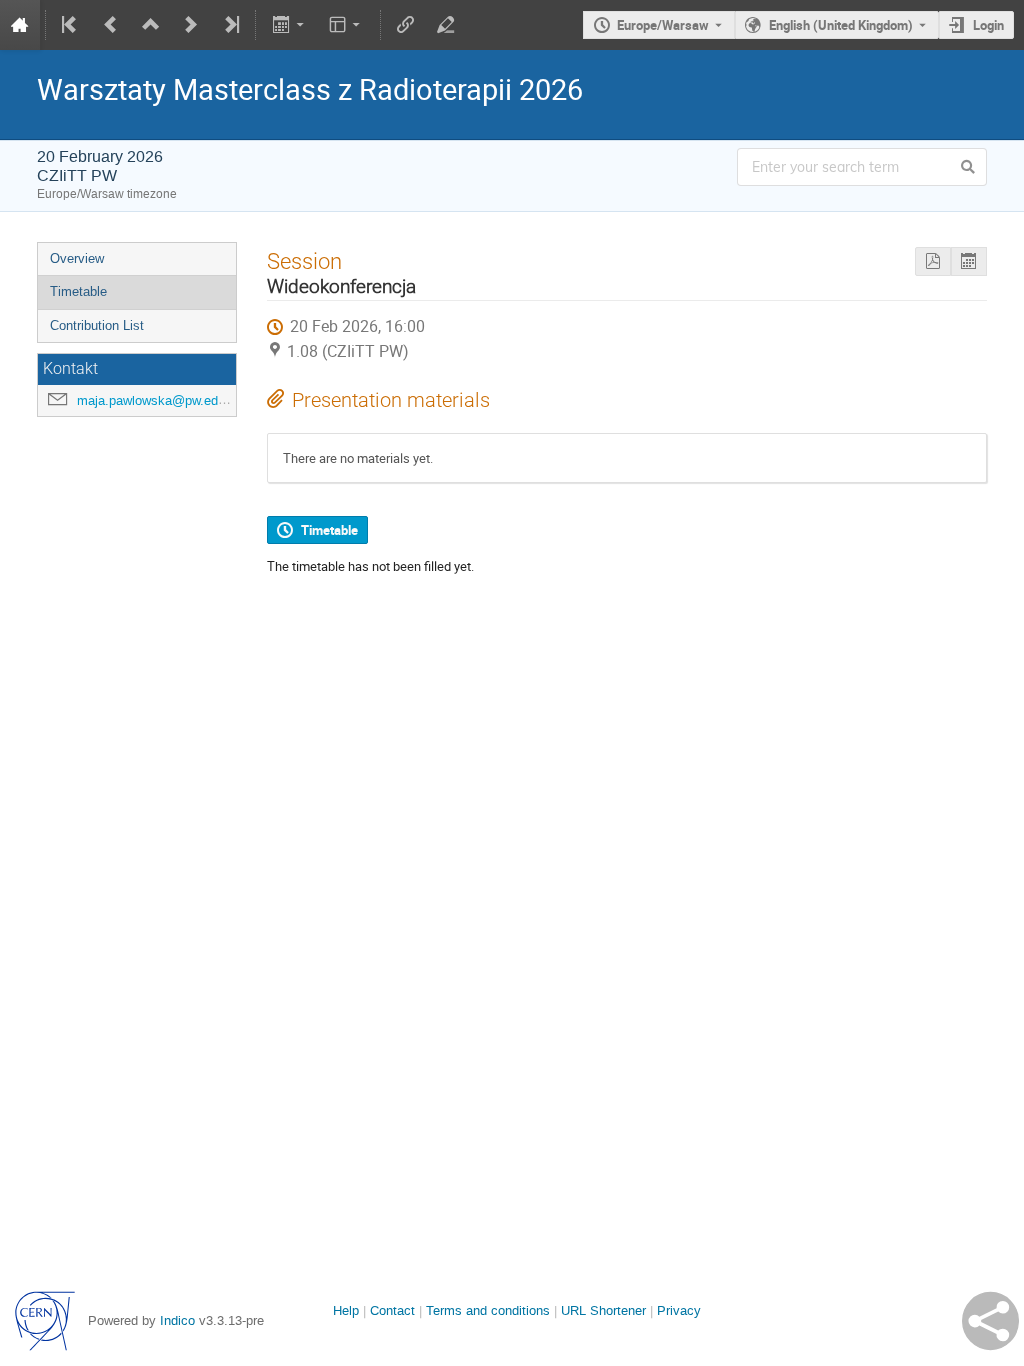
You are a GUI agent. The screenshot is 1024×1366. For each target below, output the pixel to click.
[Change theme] (346, 25)
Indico (177, 1320)
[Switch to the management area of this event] (446, 25)
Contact (392, 1310)
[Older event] (111, 25)
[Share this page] (990, 1321)
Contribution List (97, 325)
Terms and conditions (488, 1310)
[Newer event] (191, 25)
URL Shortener (603, 1310)
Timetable (78, 291)
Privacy (679, 1310)
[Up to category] (151, 25)
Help (346, 1310)
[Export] (289, 25)
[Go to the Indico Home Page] (20, 25)
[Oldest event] (71, 25)
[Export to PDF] (933, 261)
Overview (77, 258)
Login (988, 25)
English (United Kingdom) (841, 25)
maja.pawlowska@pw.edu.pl (158, 400)
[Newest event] (230, 25)
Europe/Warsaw (663, 25)
